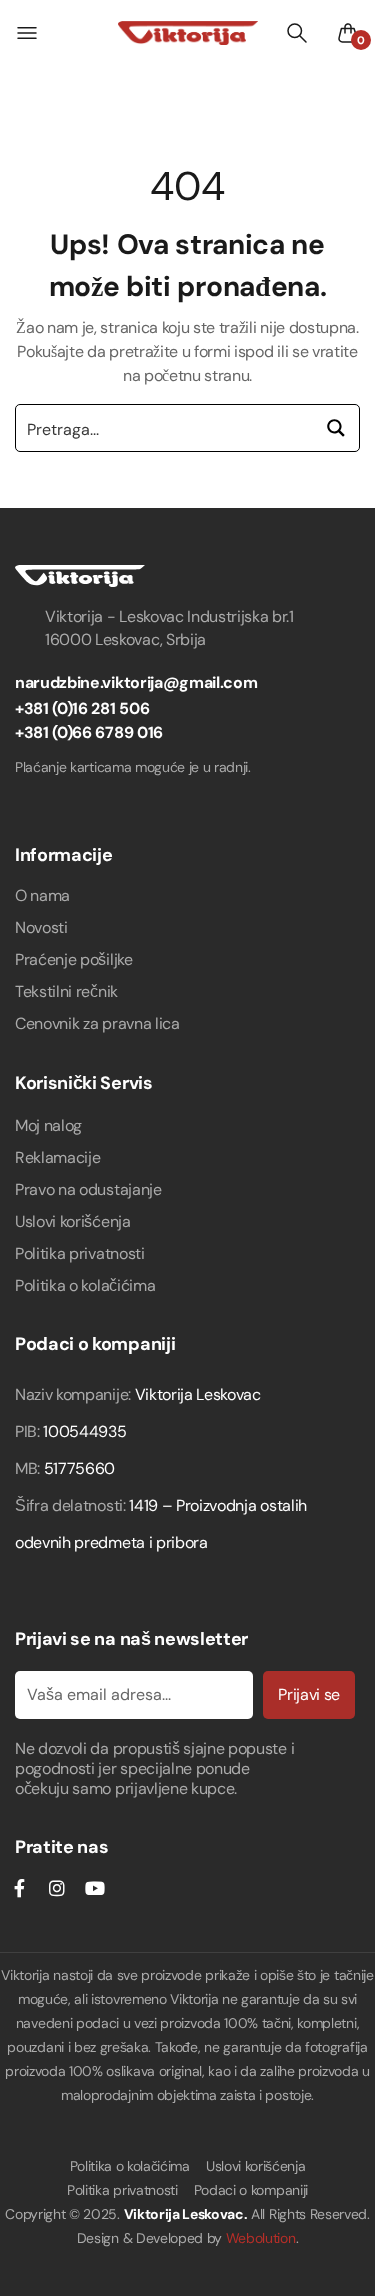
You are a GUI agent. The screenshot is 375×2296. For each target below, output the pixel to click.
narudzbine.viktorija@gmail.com (136, 682)
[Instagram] (57, 1888)
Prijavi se (309, 1694)
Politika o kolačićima (85, 1285)
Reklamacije (57, 1157)
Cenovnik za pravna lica (97, 1023)
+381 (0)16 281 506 (82, 708)
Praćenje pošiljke (74, 959)
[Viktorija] (188, 33)
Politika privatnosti (80, 1253)
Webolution (261, 2238)
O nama (42, 895)
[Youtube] (94, 1888)
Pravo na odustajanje (88, 1189)
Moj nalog (48, 1125)
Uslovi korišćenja (73, 1221)
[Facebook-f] (19, 1888)
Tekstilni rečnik (66, 991)
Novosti (41, 927)
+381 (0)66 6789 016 (89, 732)
